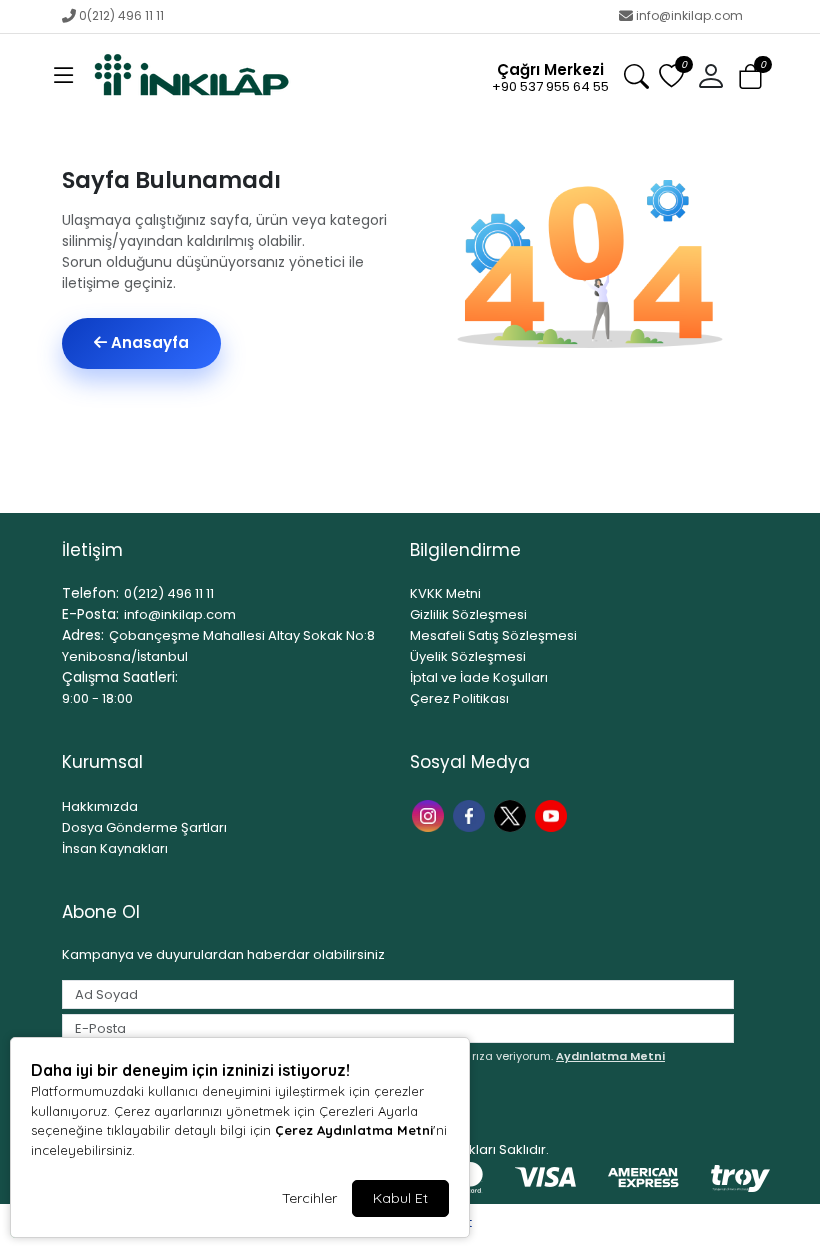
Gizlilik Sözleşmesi (468, 614)
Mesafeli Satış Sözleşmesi (493, 635)
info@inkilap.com (689, 15)
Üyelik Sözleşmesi (468, 656)
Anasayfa (148, 342)
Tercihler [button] (309, 1198)
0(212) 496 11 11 (121, 15)
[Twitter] (512, 814)
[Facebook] (471, 814)
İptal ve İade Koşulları (479, 677)
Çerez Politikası (459, 698)
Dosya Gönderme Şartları (144, 827)
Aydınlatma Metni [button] (610, 1056)
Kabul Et (400, 1198)
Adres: (83, 635)
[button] (64, 77)
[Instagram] (430, 814)
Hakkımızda (100, 806)
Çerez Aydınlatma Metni (354, 1130)
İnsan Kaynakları (115, 848)
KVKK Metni (445, 593)
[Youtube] (553, 814)
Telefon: (90, 593)
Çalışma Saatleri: (120, 677)
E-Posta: (90, 614)
